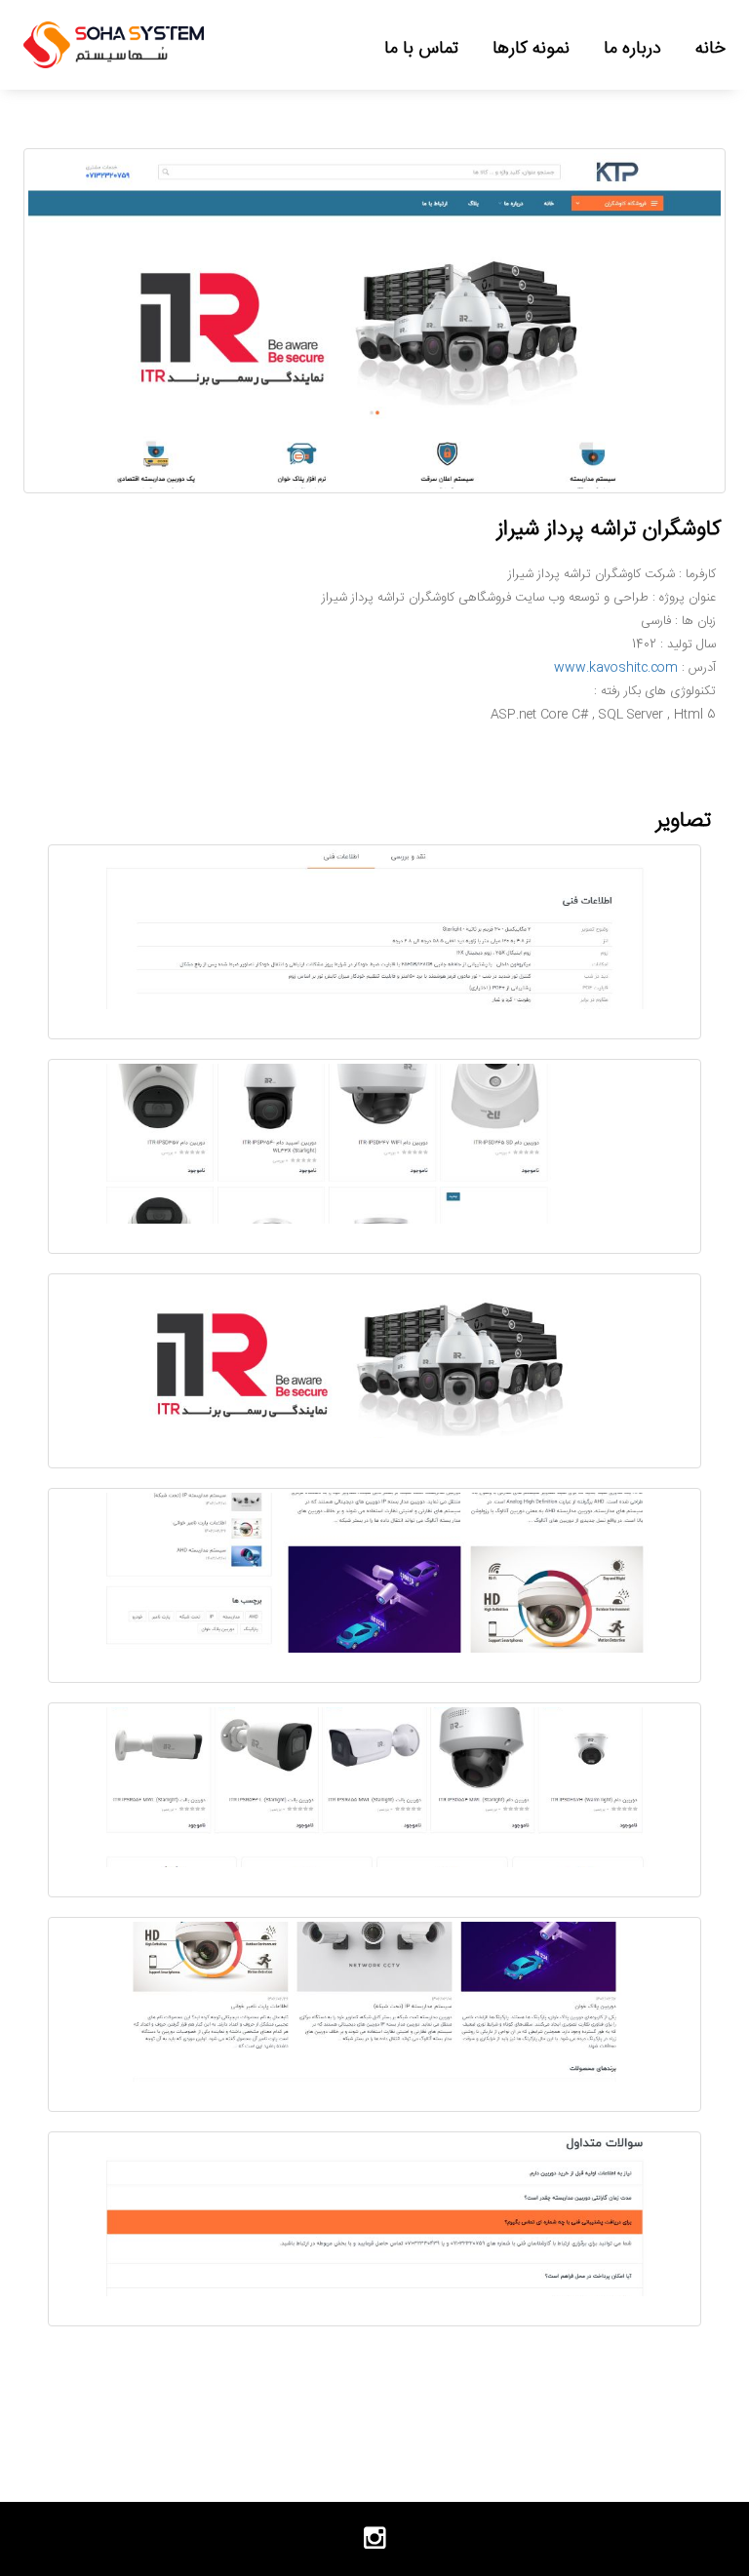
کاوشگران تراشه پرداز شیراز (609, 529)
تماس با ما (421, 48)
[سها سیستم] (114, 45)
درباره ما (632, 48)
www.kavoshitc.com (616, 668)
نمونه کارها (531, 48)
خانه (710, 48)
